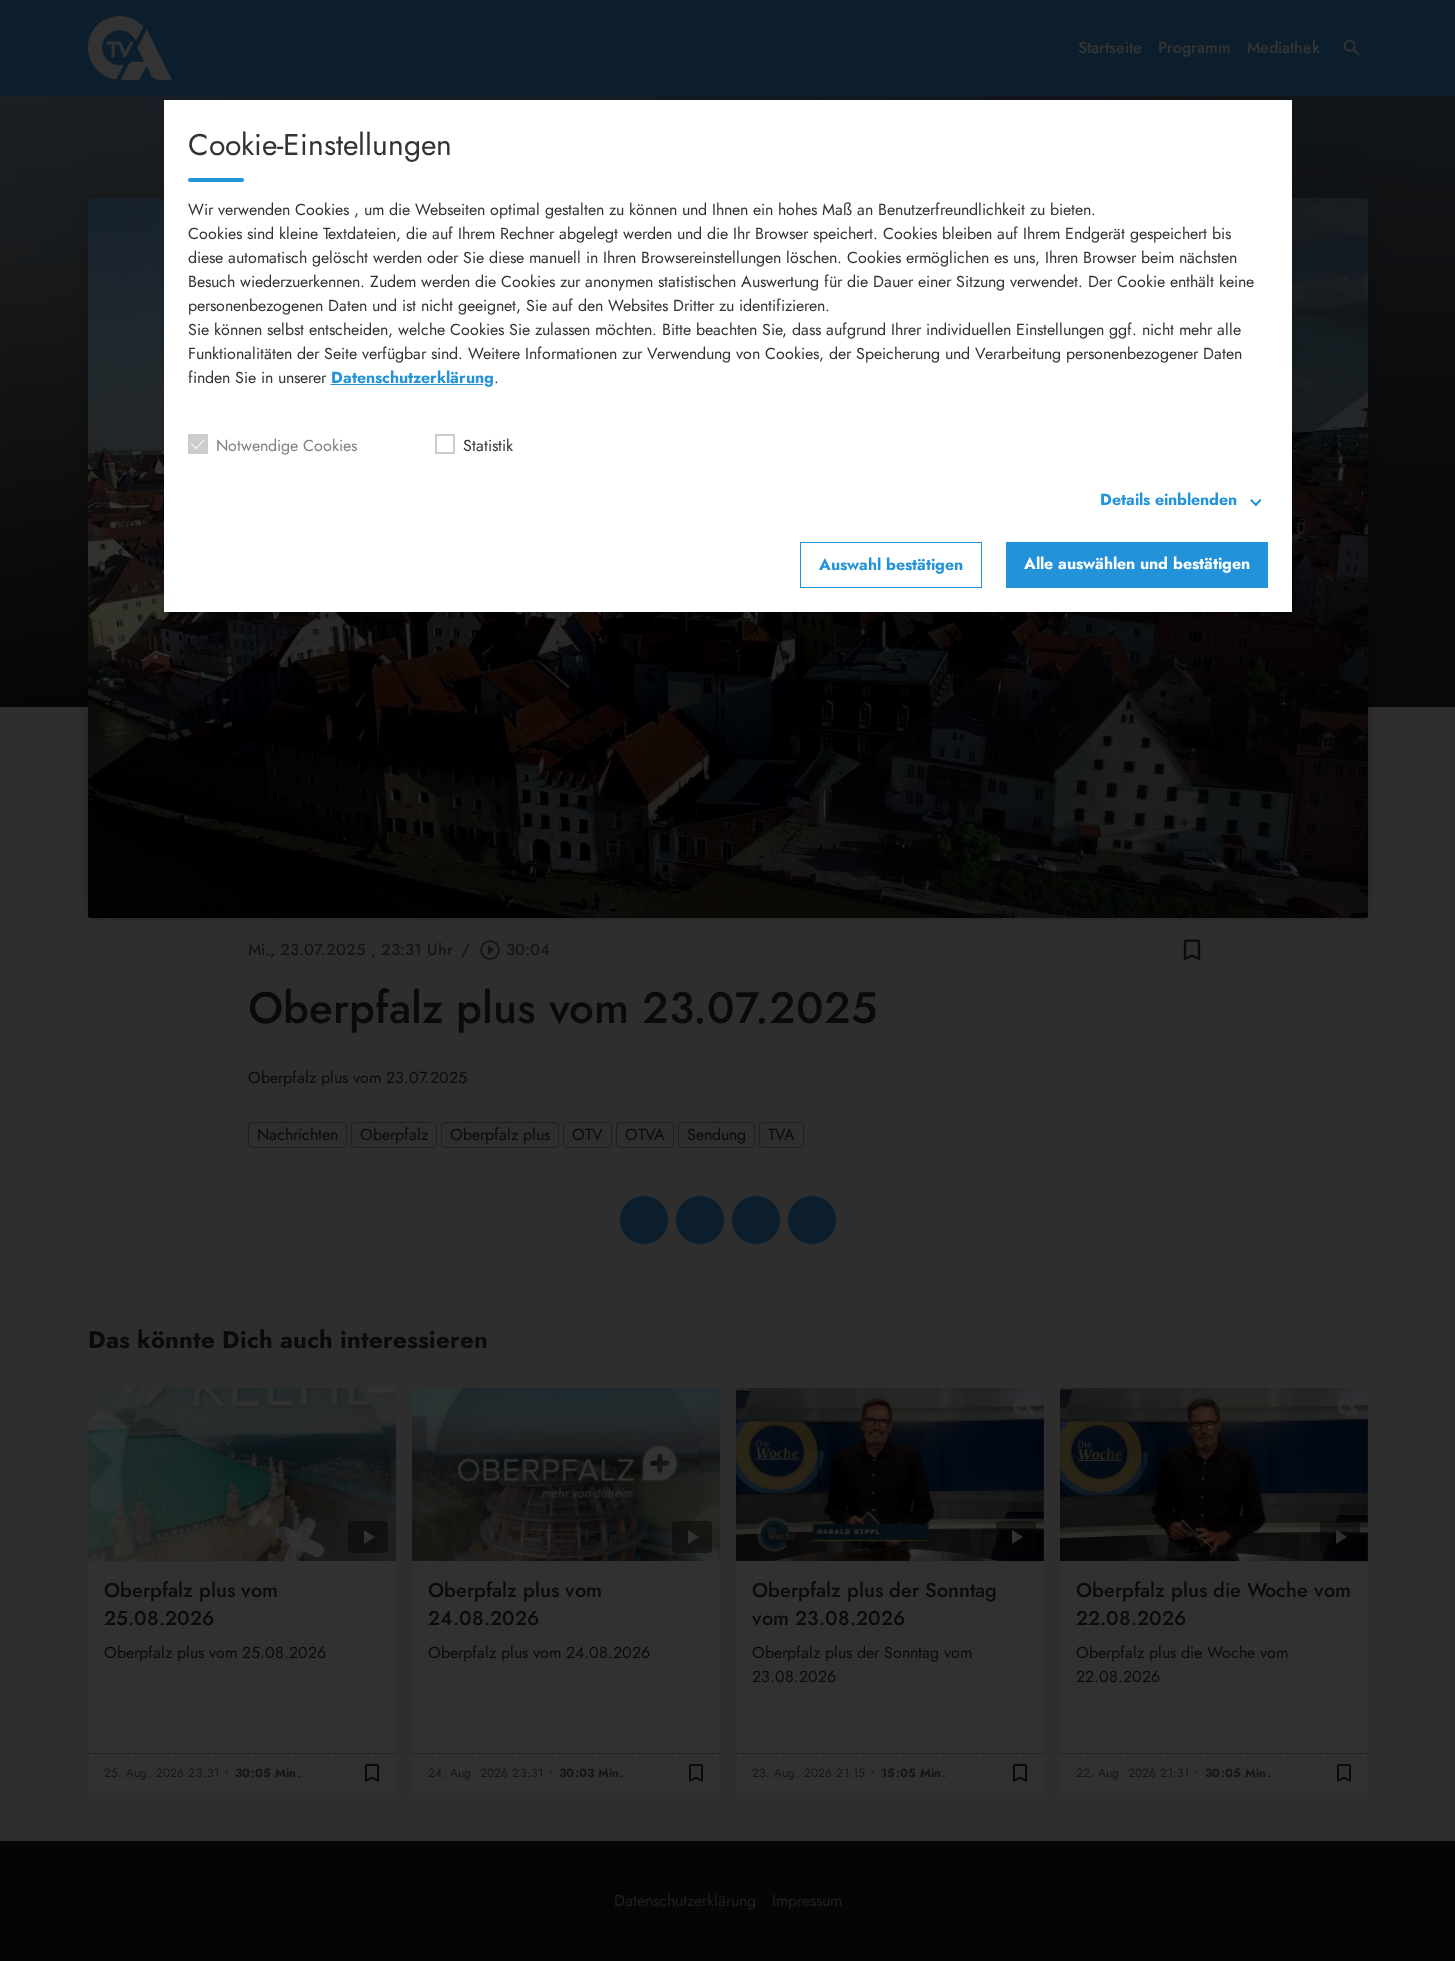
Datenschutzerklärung (412, 377)
